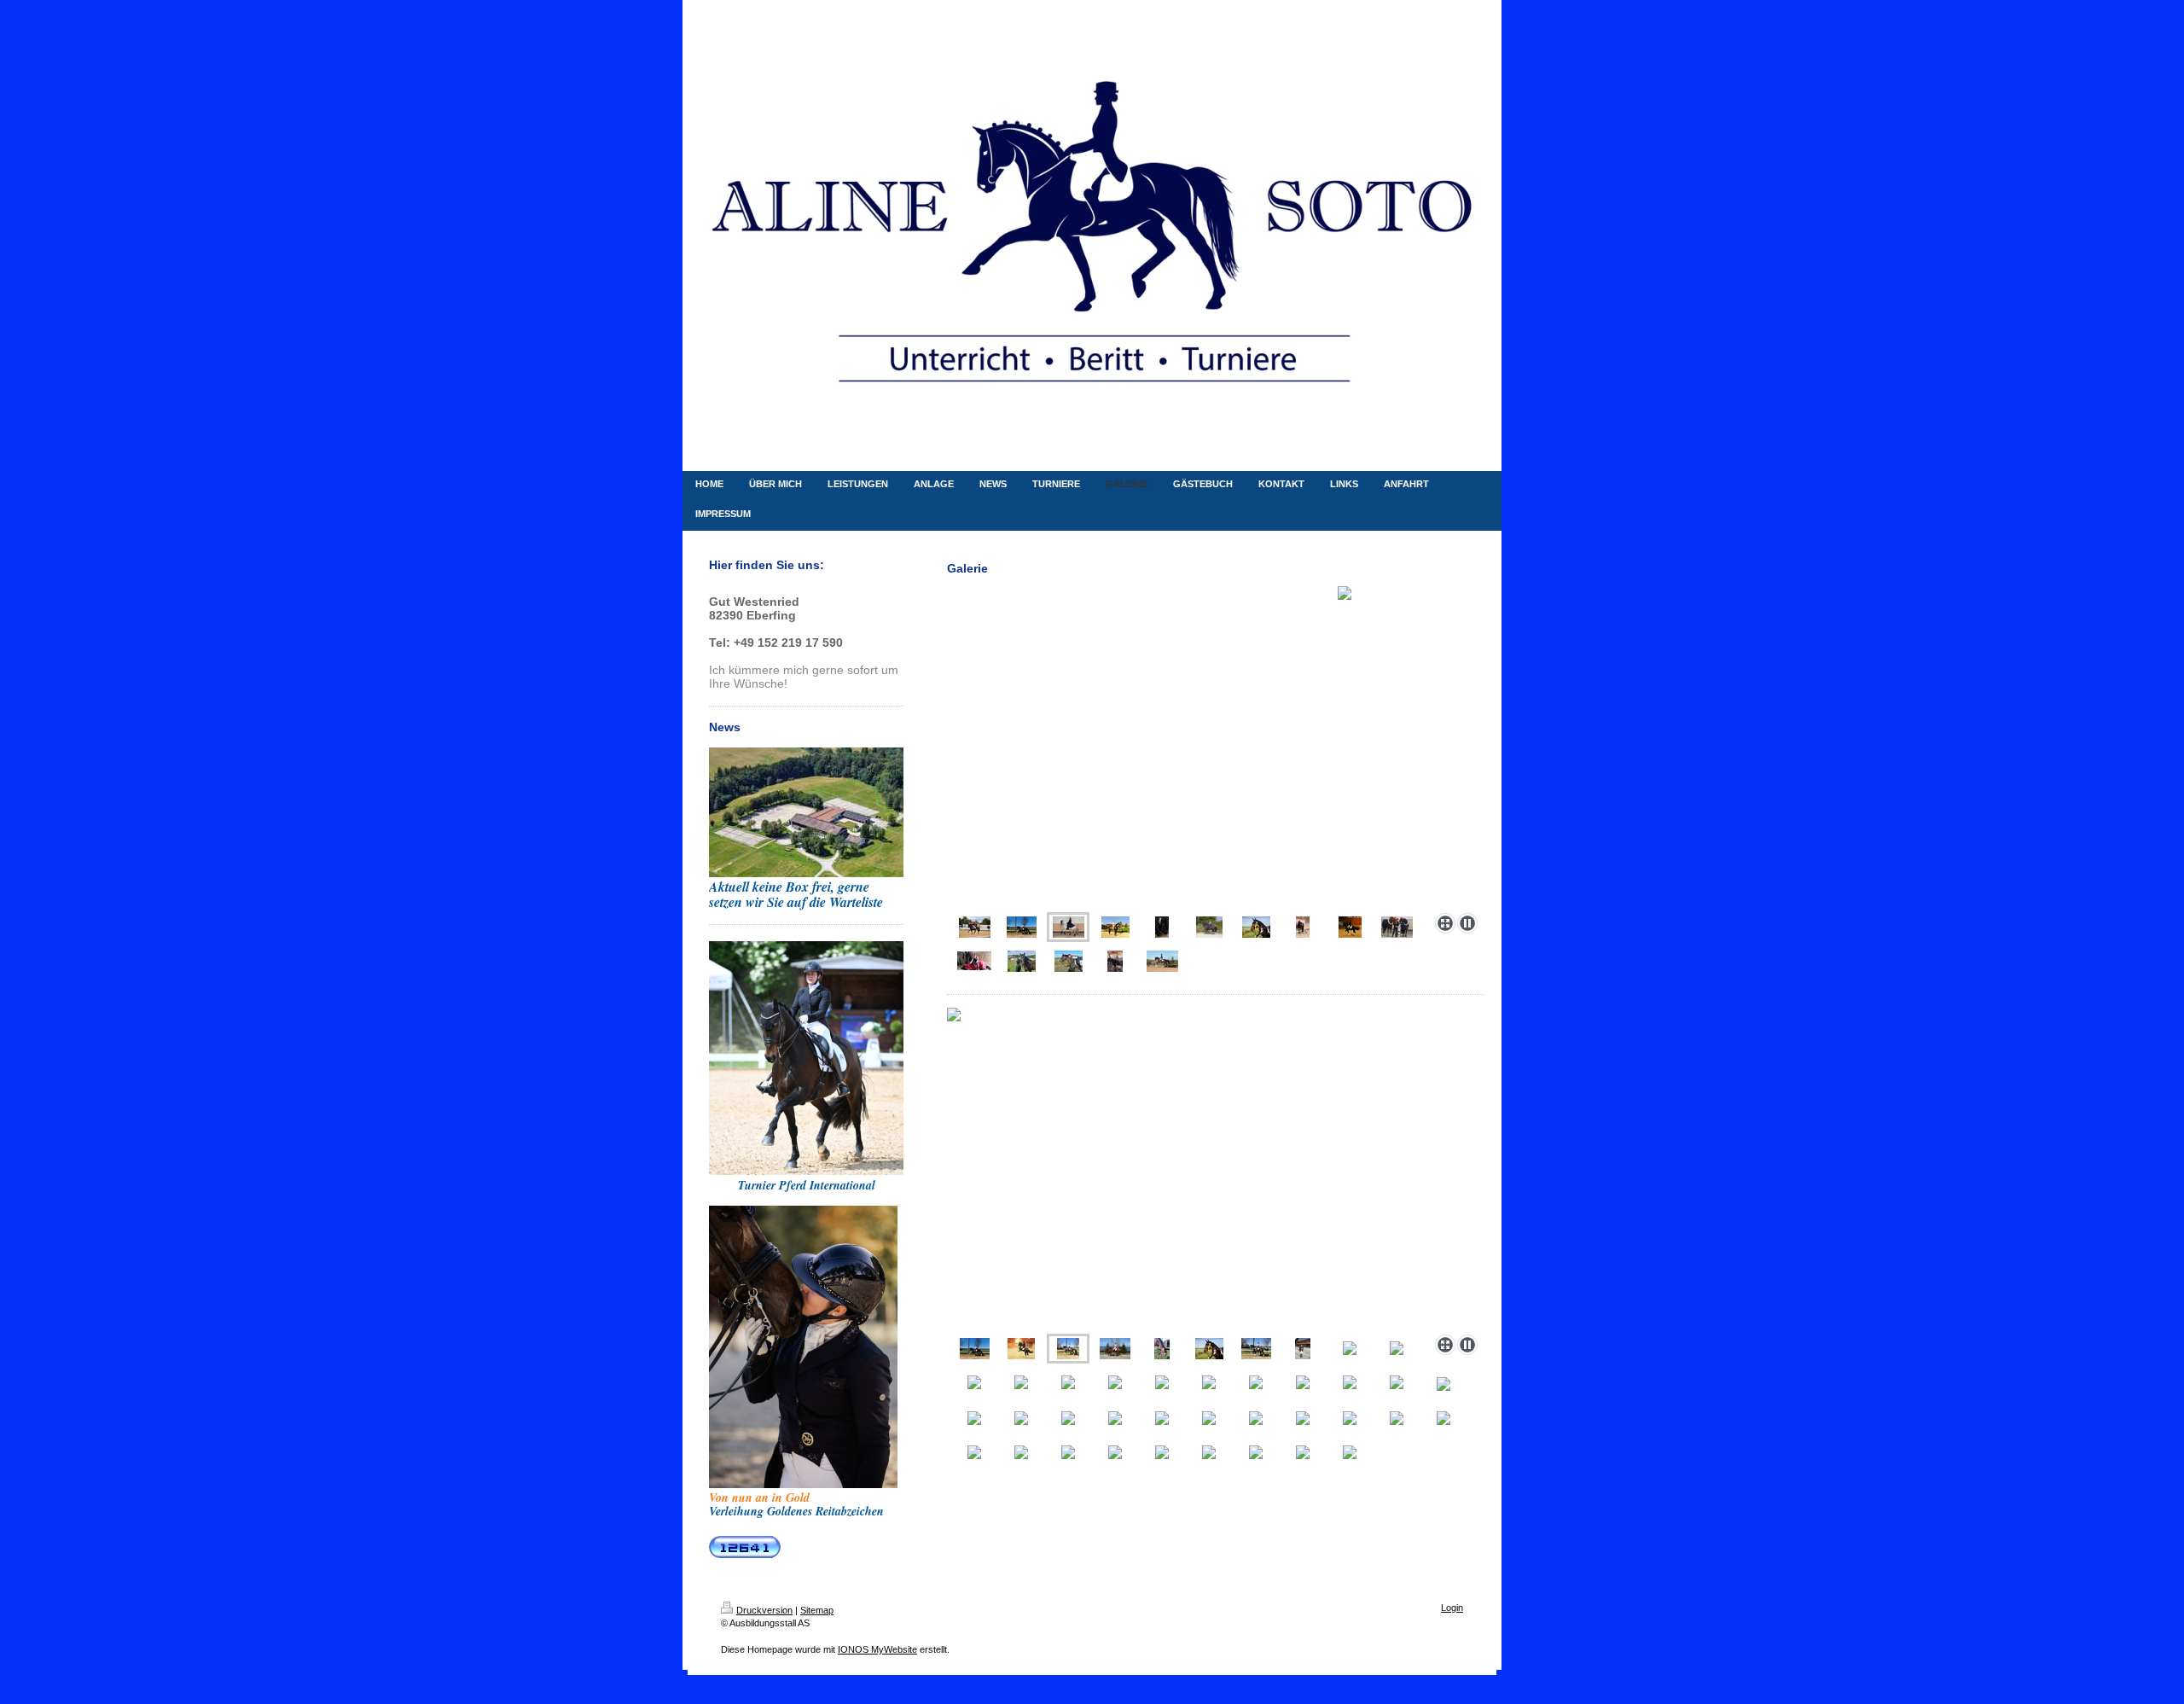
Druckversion (764, 1610)
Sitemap (817, 1610)
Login (1452, 1608)
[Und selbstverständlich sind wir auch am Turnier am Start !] (1162, 1349)
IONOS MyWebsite (877, 1649)
